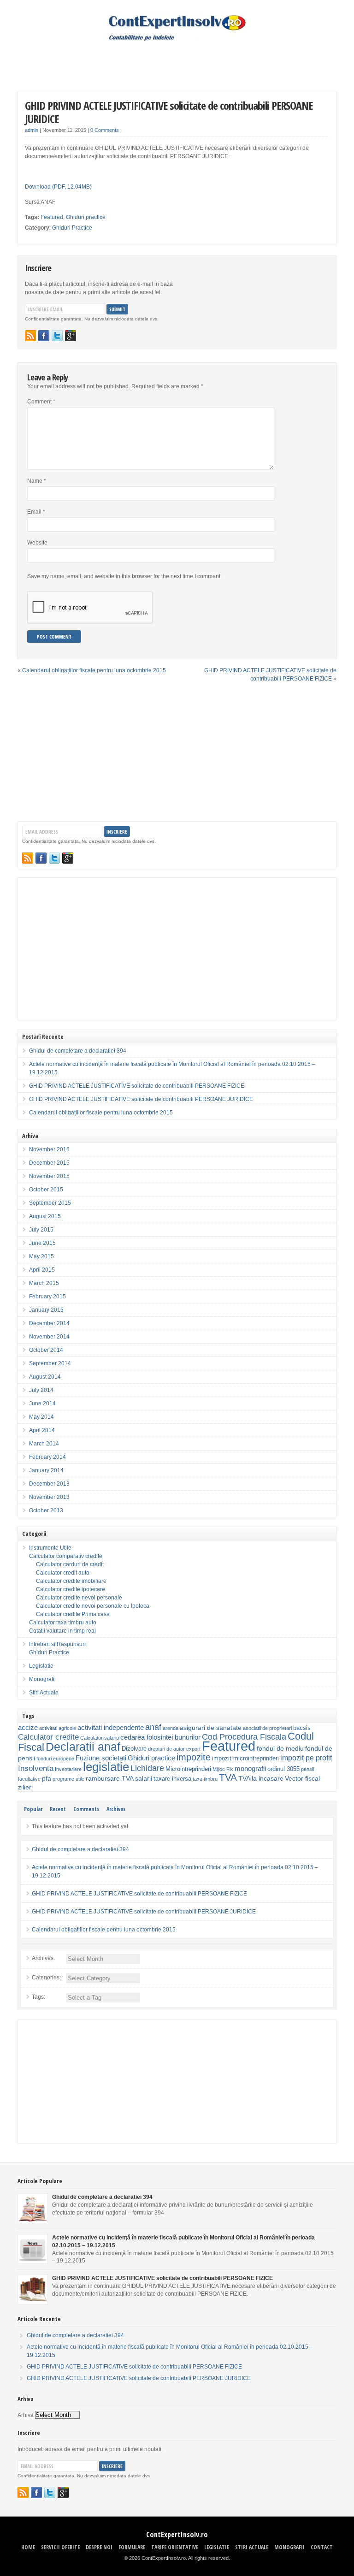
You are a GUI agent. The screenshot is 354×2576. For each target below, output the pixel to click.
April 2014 (42, 1430)
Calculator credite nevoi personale (79, 1598)
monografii (250, 1768)
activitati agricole (58, 1728)
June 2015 (42, 1243)
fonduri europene (55, 1759)
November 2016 (49, 1149)
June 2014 (42, 1403)
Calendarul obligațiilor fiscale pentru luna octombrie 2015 (94, 670)
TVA (228, 1777)
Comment (41, 402)
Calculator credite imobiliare (71, 1581)
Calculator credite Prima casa (73, 1614)
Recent (58, 1809)
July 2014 (41, 1390)
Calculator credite (48, 1737)
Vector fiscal (302, 1778)
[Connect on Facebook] (44, 336)
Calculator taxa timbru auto (63, 1623)
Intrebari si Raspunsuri (57, 1644)
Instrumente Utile (50, 1548)
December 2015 (49, 1163)
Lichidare (147, 1768)
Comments (86, 1809)
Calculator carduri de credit (70, 1564)
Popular (33, 1809)
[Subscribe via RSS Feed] (30, 336)
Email (36, 512)
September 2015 (50, 1203)
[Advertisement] (177, 59)
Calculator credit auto (63, 1573)
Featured (52, 217)
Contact (322, 2547)
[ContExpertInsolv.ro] (177, 39)
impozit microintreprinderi (245, 1759)
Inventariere (68, 1769)
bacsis (302, 1728)
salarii (144, 1778)
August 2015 (45, 1216)
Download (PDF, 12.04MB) (58, 187)
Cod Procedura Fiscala (244, 1737)
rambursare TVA (110, 1778)
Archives (116, 1809)
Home (28, 2547)
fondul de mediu (280, 1748)
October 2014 (46, 1350)
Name (37, 481)
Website (37, 543)
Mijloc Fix (223, 1769)
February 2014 (47, 1457)
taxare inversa (172, 1779)
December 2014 (49, 1323)
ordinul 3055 (283, 1769)
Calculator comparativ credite (66, 1556)
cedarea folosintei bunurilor (160, 1737)
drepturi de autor (166, 1749)
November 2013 (49, 1497)
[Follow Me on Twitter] (57, 336)
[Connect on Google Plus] (71, 336)
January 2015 (46, 1310)
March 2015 (44, 1283)
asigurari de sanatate (211, 1728)
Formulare (132, 2547)
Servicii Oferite (60, 2547)
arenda (171, 1728)
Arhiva (26, 2415)
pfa (47, 1778)
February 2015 (47, 1297)
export (193, 1749)
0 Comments (105, 130)
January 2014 (46, 1470)
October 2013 (46, 1510)
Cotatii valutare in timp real (62, 1631)
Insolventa (36, 1768)
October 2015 (46, 1190)
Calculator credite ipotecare (71, 1589)
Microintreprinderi (188, 1769)
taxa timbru (205, 1779)
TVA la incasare (261, 1778)
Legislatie (41, 1666)
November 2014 (49, 1337)
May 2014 (41, 1417)
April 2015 (42, 1270)
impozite (194, 1757)
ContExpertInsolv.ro (177, 2535)
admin (32, 130)
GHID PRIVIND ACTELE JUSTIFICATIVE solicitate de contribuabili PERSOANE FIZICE (137, 1086)
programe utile (68, 1779)
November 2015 (49, 1176)
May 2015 (41, 1256)
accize (28, 1727)
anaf (153, 1727)
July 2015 (41, 1230)
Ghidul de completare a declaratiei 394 (78, 1051)
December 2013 (49, 1484)
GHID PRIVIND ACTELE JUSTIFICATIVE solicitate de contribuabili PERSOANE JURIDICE (169, 112)
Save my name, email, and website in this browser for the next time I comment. (124, 576)
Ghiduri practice (86, 217)
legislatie (106, 1767)
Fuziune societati (101, 1758)
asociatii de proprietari (267, 1728)
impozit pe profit (306, 1758)
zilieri (25, 1787)
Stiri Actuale (44, 1693)
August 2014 (45, 1377)
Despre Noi (99, 2547)
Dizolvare (134, 1749)
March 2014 (44, 1444)
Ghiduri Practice (72, 228)
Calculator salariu (100, 1738)
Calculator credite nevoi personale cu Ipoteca (93, 1606)
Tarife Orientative (175, 2547)
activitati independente (111, 1727)
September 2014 (50, 1363)
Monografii (42, 1679)
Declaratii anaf (83, 1747)
